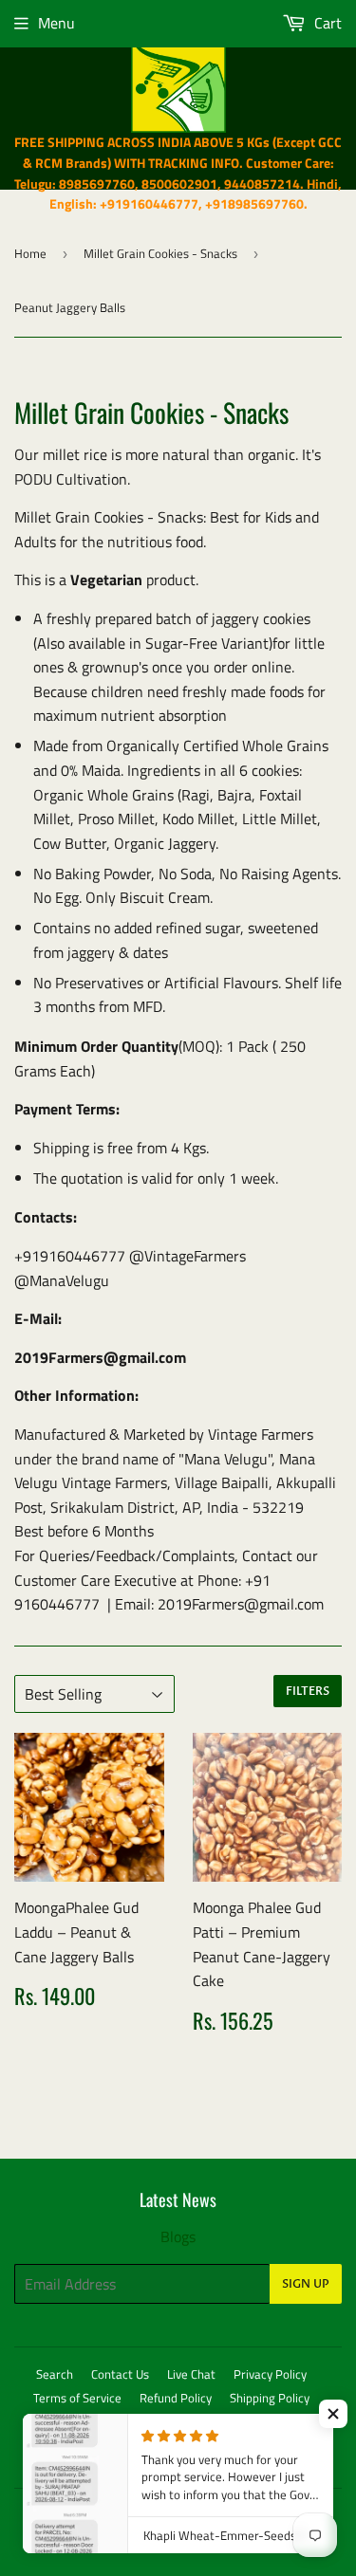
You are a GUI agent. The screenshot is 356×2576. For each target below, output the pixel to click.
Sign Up (306, 2284)
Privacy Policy (270, 2374)
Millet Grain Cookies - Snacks (160, 253)
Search (55, 2374)
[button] (333, 2414)
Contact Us (120, 2374)
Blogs (178, 2236)
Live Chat (191, 2374)
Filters (308, 1691)
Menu (56, 23)
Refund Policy (176, 2398)
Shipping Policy (270, 2398)
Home (30, 253)
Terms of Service (77, 2398)
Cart (326, 23)
